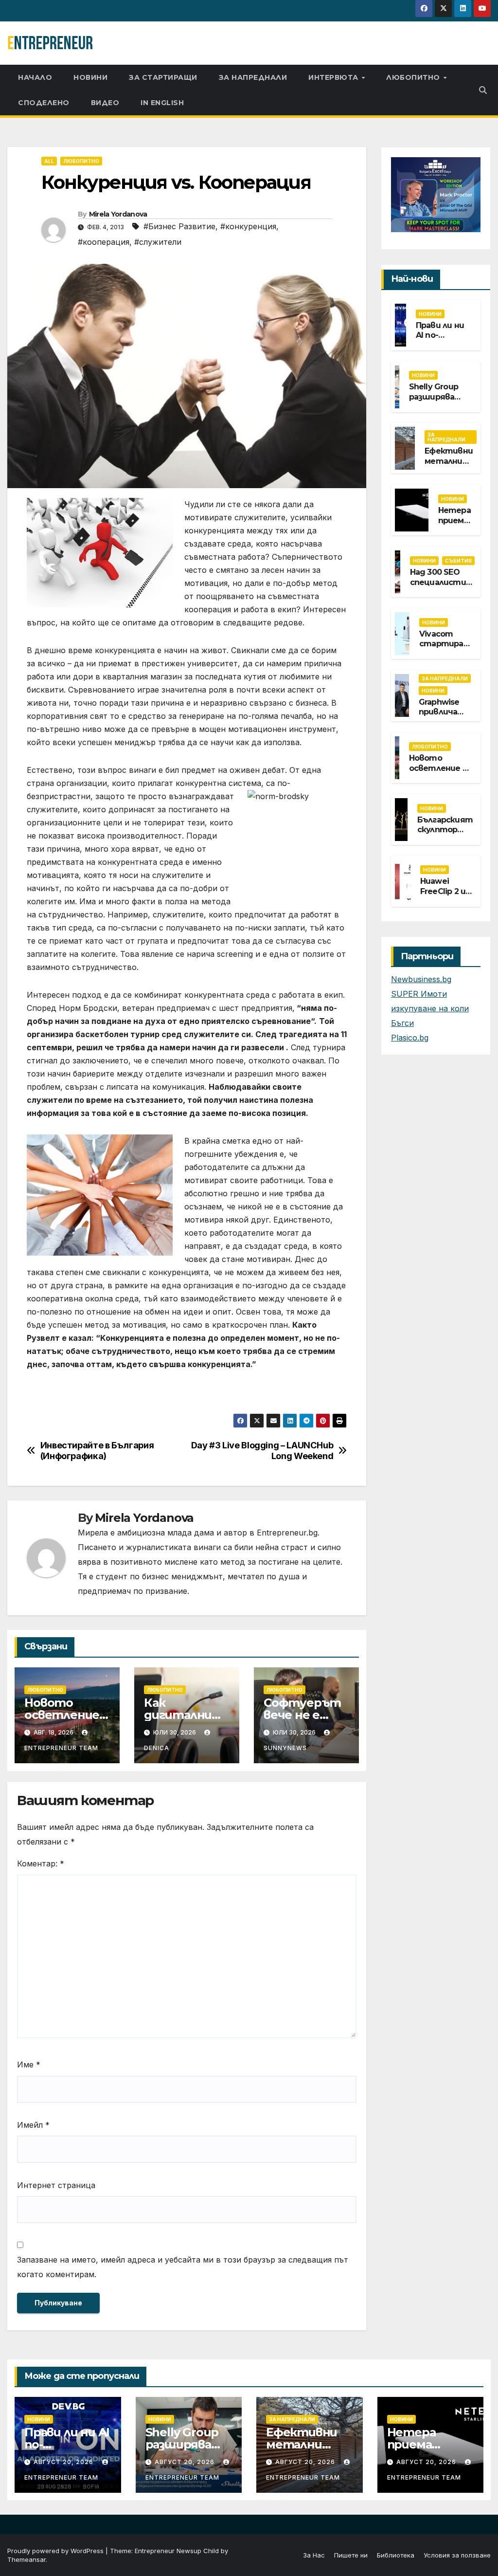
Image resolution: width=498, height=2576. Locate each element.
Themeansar (27, 2559)
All (49, 161)
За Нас (314, 2555)
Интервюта (334, 77)
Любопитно (414, 77)
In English (162, 103)
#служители (158, 242)
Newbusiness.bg (421, 979)
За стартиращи (163, 77)
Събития (458, 561)
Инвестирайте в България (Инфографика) (97, 1451)
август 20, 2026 (64, 2462)
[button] (483, 90)
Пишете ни (351, 2555)
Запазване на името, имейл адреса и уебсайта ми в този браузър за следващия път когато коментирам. (183, 2267)
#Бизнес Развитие (179, 226)
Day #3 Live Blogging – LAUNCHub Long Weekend (262, 1451)
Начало (35, 77)
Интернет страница (56, 2185)
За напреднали (253, 77)
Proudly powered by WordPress (56, 2551)
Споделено (44, 103)
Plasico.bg (410, 1038)
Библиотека (396, 2555)
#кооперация (104, 242)
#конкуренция (248, 226)
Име (29, 2064)
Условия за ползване (457, 2555)
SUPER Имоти (419, 994)
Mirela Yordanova (118, 214)
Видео (105, 103)
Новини (90, 77)
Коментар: (41, 1863)
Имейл (33, 2125)
